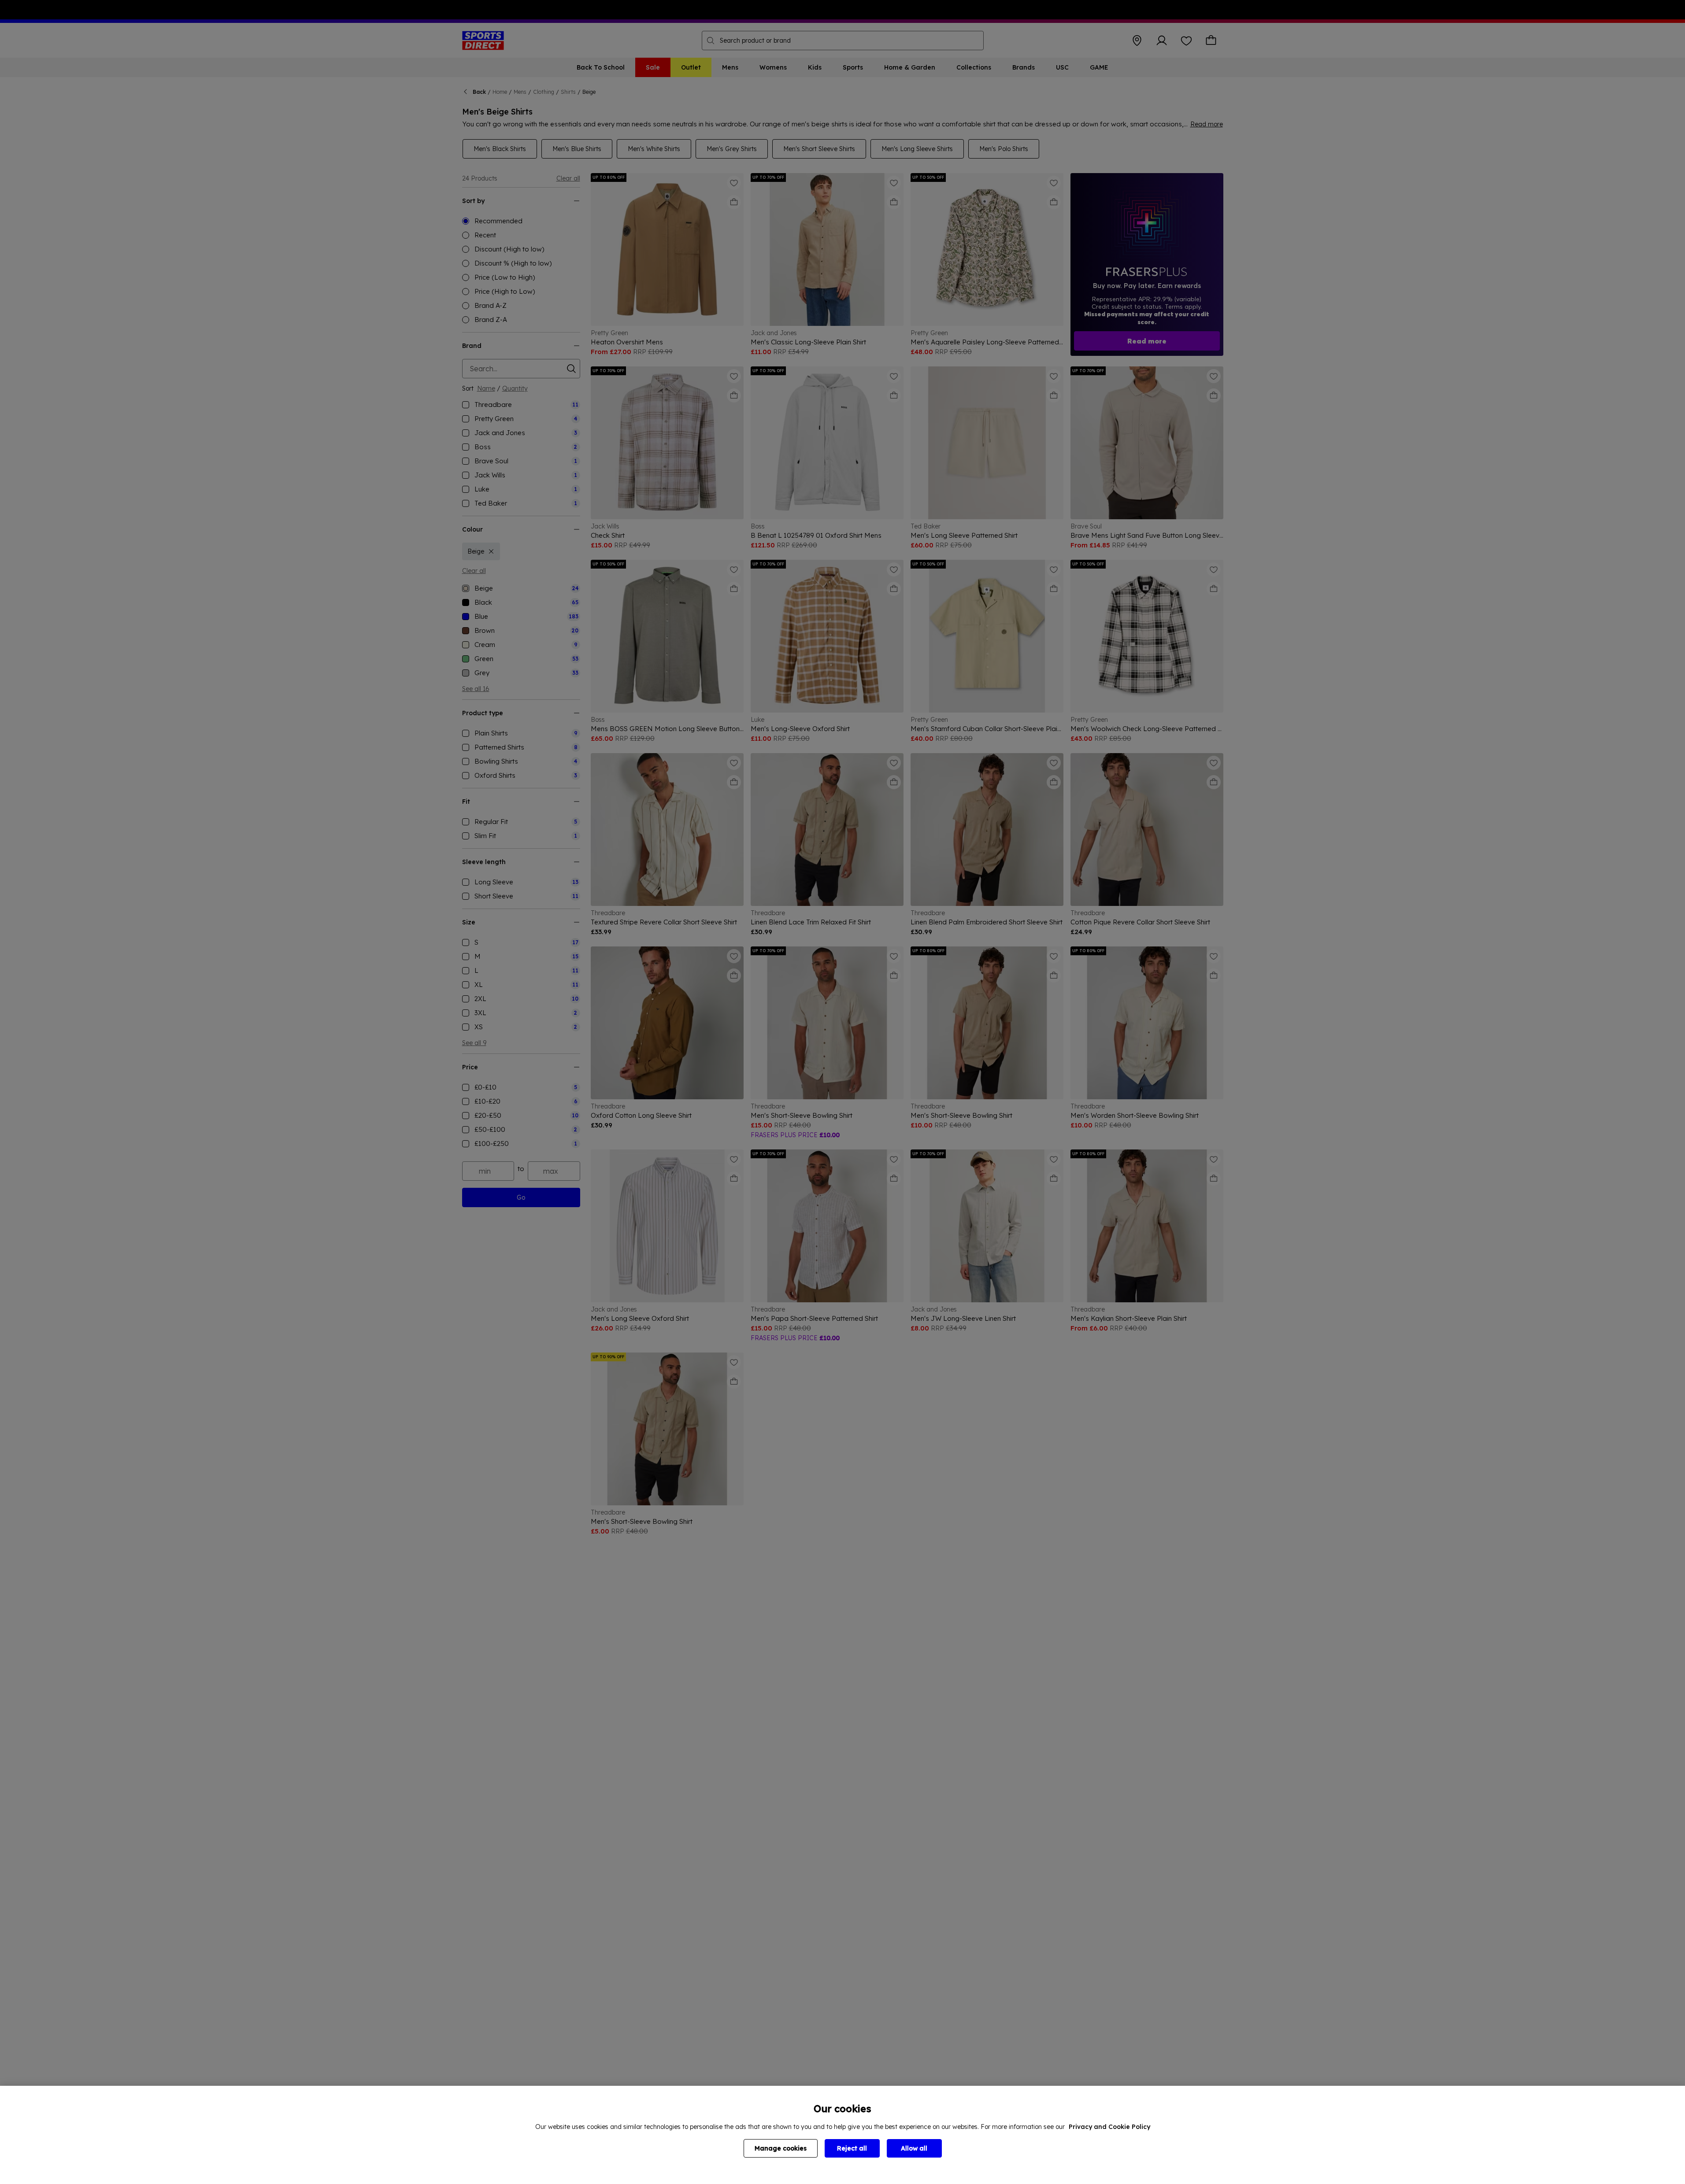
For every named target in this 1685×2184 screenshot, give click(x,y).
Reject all (852, 2148)
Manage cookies (781, 2148)
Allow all (914, 2148)
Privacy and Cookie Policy (1109, 2127)
